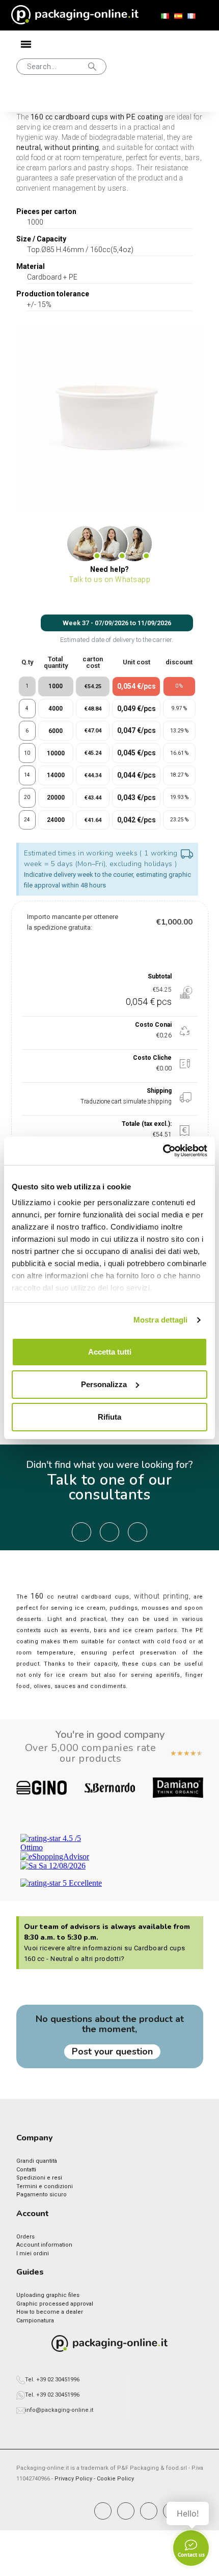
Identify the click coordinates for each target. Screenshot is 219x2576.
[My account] (30, 99)
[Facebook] (103, 2511)
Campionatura (35, 2321)
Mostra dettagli (161, 1320)
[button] (61, 67)
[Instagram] (126, 2511)
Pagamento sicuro (42, 2195)
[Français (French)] (191, 16)
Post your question (112, 2051)
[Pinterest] (149, 2511)
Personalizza (104, 1384)
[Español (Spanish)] (178, 16)
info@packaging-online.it (59, 2410)
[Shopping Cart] (63, 99)
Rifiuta (109, 1417)
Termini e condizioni (45, 2186)
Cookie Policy (115, 2479)
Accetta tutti (110, 1352)
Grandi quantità (37, 2161)
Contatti (26, 2170)
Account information (44, 2245)
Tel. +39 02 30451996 (52, 2380)
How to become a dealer (50, 2312)
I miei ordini (33, 2253)
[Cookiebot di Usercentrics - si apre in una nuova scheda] (163, 1151)
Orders (25, 2237)
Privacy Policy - (76, 2479)
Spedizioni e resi (39, 2178)
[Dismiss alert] (187, 855)
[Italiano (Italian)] (165, 16)
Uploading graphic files (48, 2295)
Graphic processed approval (55, 2304)
